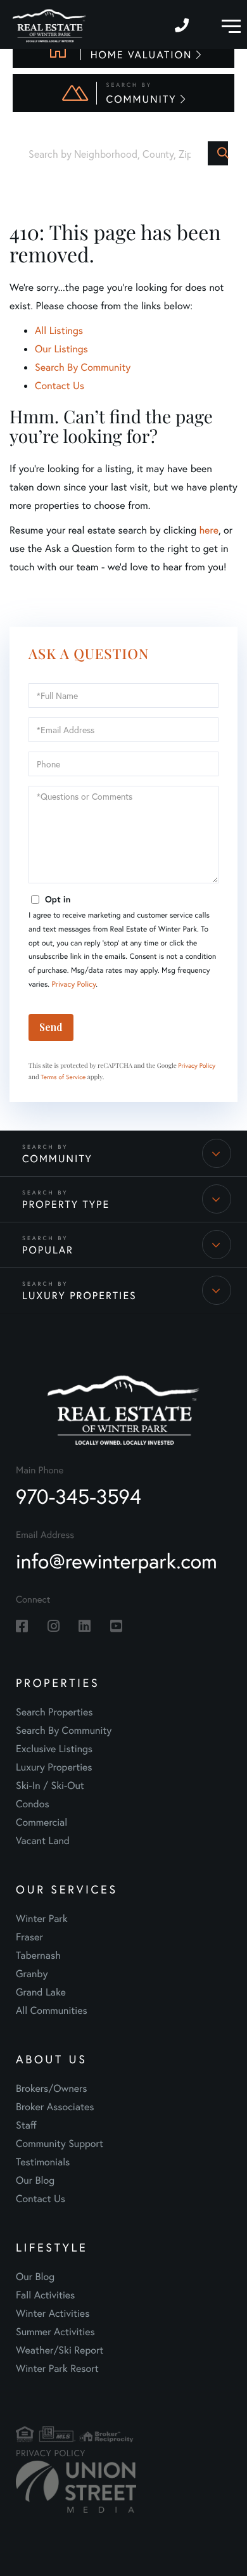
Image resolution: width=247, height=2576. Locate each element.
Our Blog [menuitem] (35, 2180)
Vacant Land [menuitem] (43, 1841)
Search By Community (83, 367)
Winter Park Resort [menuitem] (57, 2368)
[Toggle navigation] (228, 24)
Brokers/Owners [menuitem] (52, 2088)
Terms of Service (63, 1077)
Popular (48, 1250)
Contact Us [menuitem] (41, 2199)
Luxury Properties (79, 1296)
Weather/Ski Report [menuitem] (60, 2350)
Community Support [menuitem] (60, 2143)
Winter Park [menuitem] (42, 1919)
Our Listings (61, 349)
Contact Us (60, 386)
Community (57, 1159)
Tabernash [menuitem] (38, 1955)
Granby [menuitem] (32, 1974)
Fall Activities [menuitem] (45, 2295)
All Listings (59, 330)
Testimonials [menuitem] (43, 2162)
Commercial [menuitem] (41, 1822)
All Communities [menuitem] (52, 2010)
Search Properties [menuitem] (54, 1712)
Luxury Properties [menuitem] (54, 1767)
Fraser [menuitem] (29, 1937)
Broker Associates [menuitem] (55, 2107)
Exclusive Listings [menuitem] (54, 1749)
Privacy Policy (73, 984)
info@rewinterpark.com (117, 1561)
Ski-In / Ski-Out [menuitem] (50, 1785)
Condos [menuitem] (33, 1804)
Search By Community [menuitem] (64, 1730)
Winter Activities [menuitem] (53, 2313)
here (208, 530)
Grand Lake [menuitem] (41, 1992)
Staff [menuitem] (26, 2125)
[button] (218, 153)
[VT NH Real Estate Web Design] (54, 2487)
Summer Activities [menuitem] (55, 2332)
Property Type (66, 1204)
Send (51, 1027)
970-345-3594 (183, 24)
